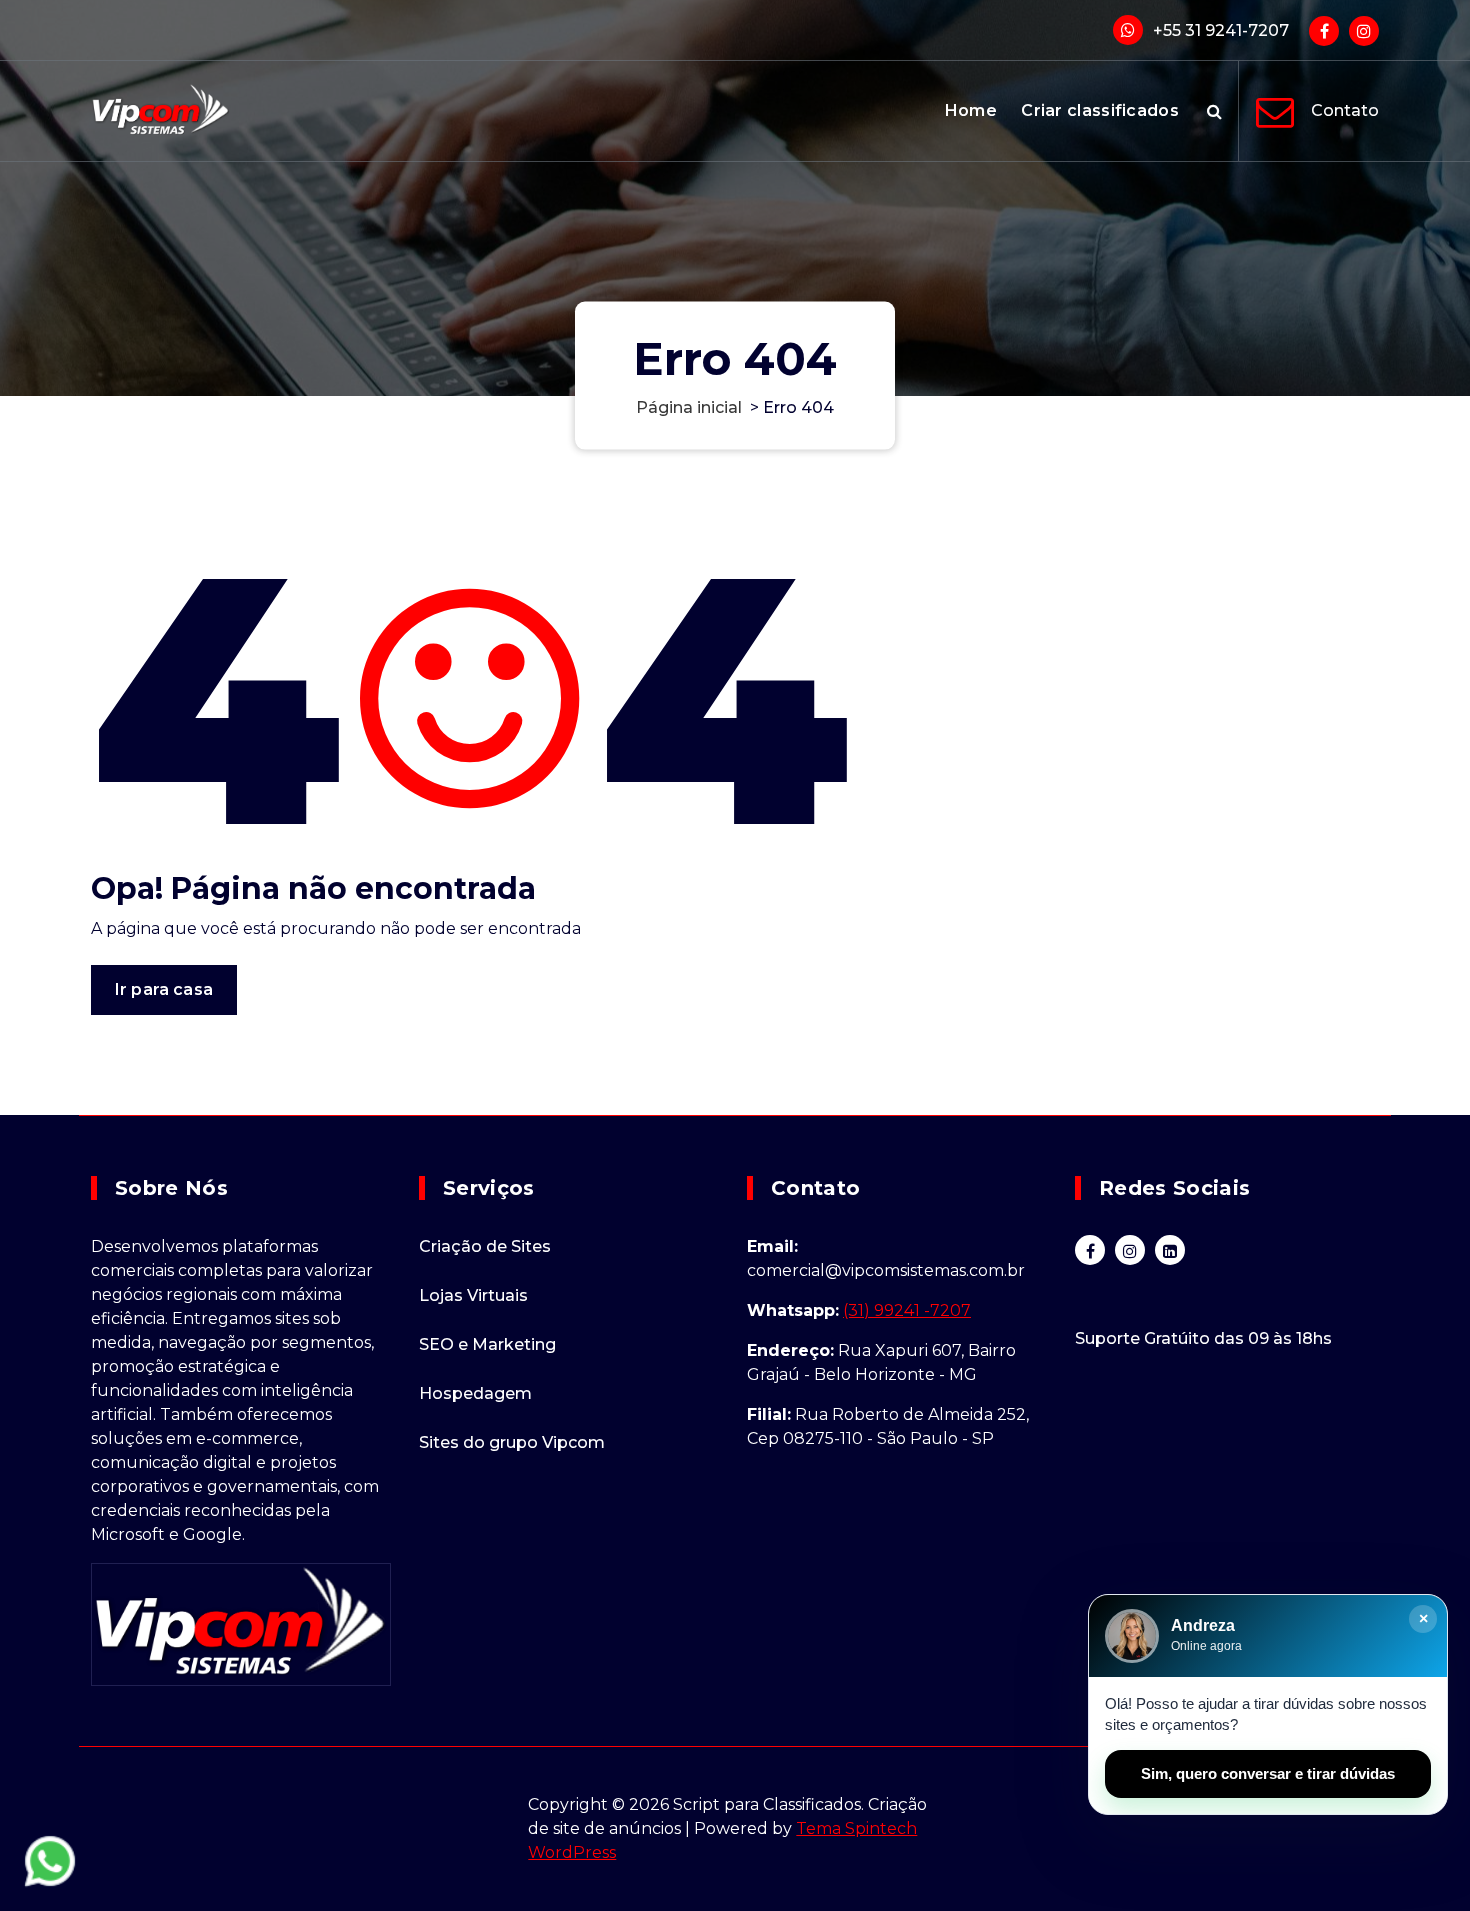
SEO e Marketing (487, 1344)
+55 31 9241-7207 (1221, 30)
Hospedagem (475, 1393)
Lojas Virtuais (473, 1295)
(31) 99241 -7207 (907, 1310)
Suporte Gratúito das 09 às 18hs (1203, 1338)
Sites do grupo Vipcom (512, 1442)
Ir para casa (164, 989)
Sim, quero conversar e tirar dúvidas (1268, 1773)
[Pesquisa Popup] (1214, 111)
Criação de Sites (485, 1246)
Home (971, 110)
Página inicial (689, 407)
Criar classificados (1100, 110)
